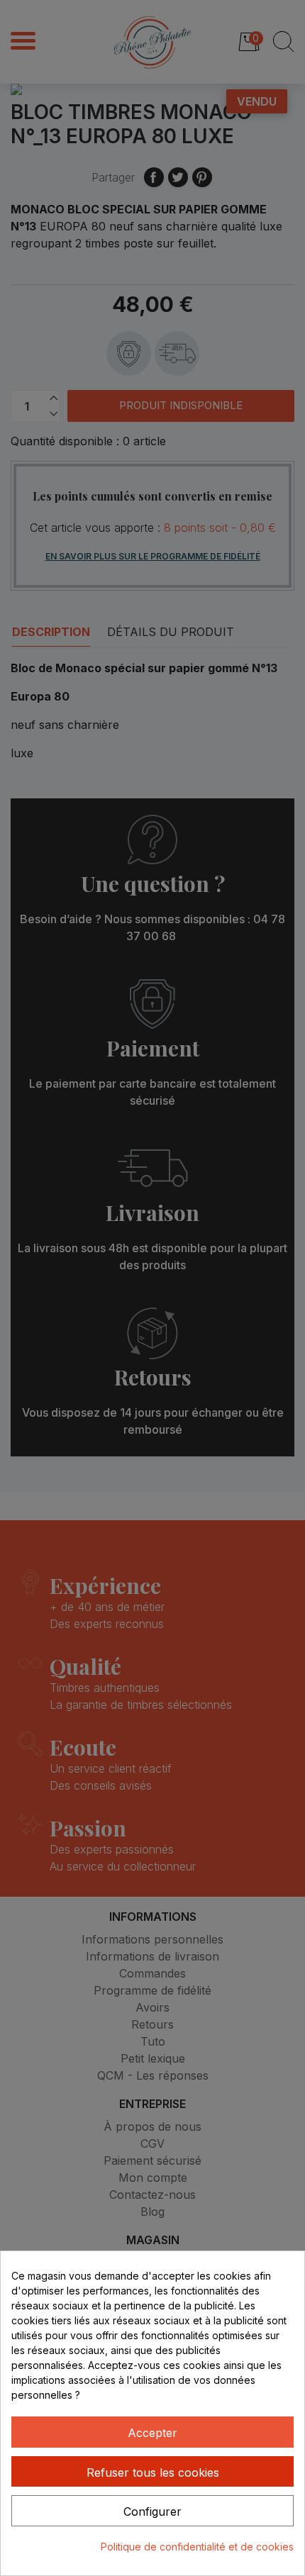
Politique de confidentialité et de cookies (197, 2547)
